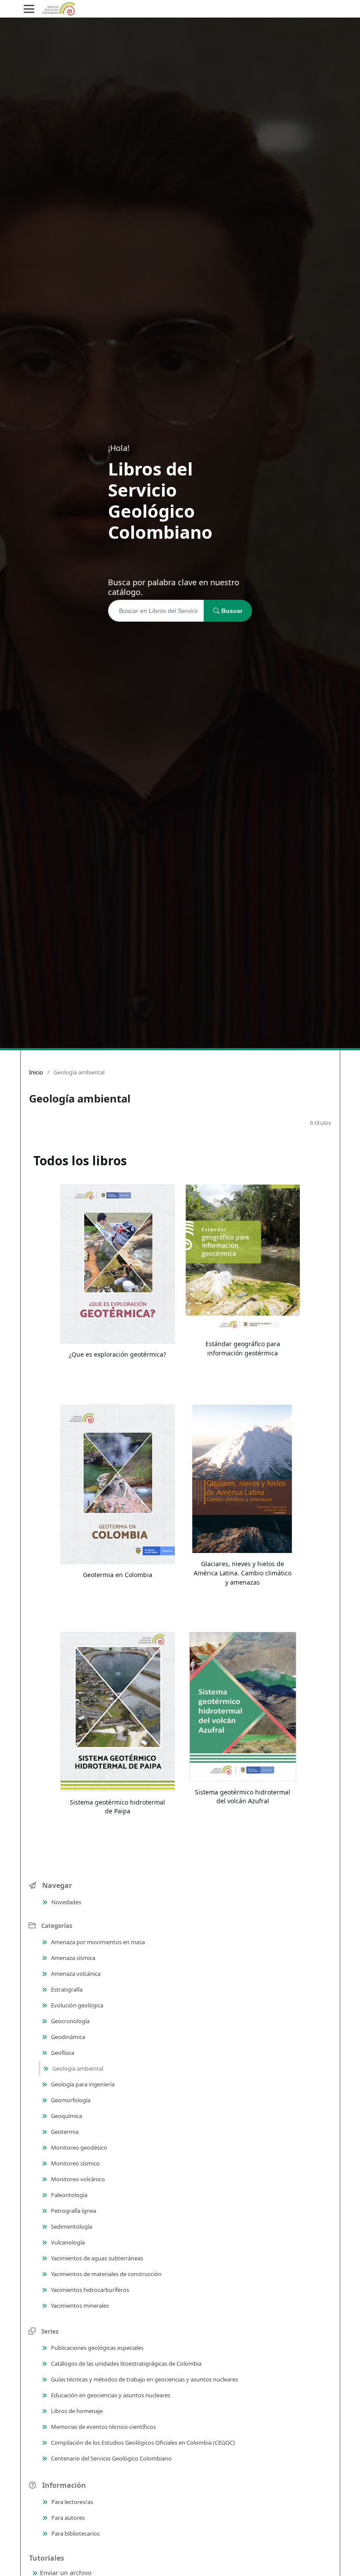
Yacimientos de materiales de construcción (106, 2274)
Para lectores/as (72, 2502)
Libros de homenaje (76, 2411)
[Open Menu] (29, 9)
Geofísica (62, 2053)
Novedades (66, 1902)
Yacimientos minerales (79, 2306)
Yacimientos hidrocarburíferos (89, 2290)
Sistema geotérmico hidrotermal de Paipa (117, 1807)
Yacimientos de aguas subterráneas (96, 2258)
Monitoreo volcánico (77, 2179)
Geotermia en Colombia (118, 1575)
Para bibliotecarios (75, 2533)
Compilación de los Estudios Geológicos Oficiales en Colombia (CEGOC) (142, 2443)
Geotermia (64, 2132)
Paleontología (68, 2195)
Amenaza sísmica (72, 1958)
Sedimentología (71, 2227)
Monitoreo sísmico (75, 2163)
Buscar (231, 611)
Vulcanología (67, 2242)
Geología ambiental (77, 2068)
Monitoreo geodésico (78, 2147)
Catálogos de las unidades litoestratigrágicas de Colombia (126, 2363)
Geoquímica (66, 2116)
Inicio (36, 1072)
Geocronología (70, 2021)
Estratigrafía (66, 1989)
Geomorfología (70, 2100)
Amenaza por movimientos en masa (97, 1942)
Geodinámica (67, 2037)
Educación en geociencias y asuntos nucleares (110, 2395)
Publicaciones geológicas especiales (97, 2348)
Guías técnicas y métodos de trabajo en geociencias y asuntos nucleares (144, 2379)
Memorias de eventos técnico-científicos (103, 2427)
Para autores (67, 2518)
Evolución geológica (76, 2005)
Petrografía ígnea (73, 2211)
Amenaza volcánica (75, 1974)
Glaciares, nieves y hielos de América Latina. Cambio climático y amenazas (243, 1573)
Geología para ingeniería (82, 2084)
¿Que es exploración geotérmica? (117, 1354)
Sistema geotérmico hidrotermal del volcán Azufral (243, 1797)
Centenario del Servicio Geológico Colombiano (111, 2458)
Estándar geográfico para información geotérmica (243, 1348)
